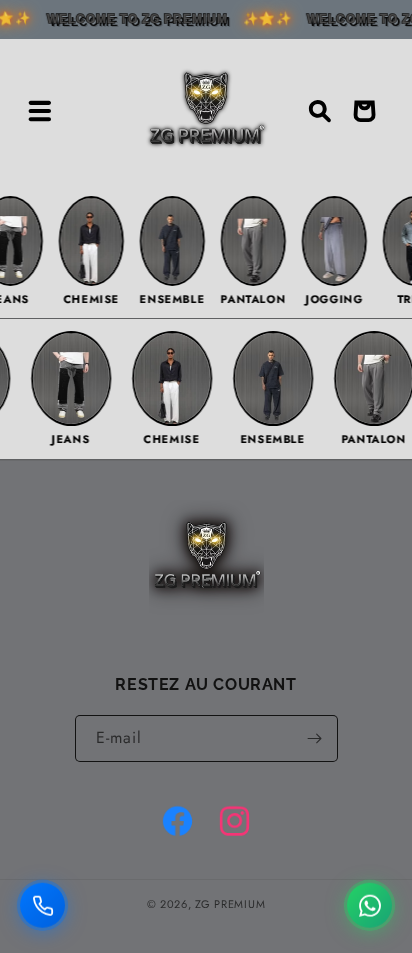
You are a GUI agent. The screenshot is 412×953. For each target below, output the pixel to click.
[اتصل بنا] (42, 901)
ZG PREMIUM (230, 904)
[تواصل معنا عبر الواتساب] (369, 901)
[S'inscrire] (315, 738)
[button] (40, 111)
